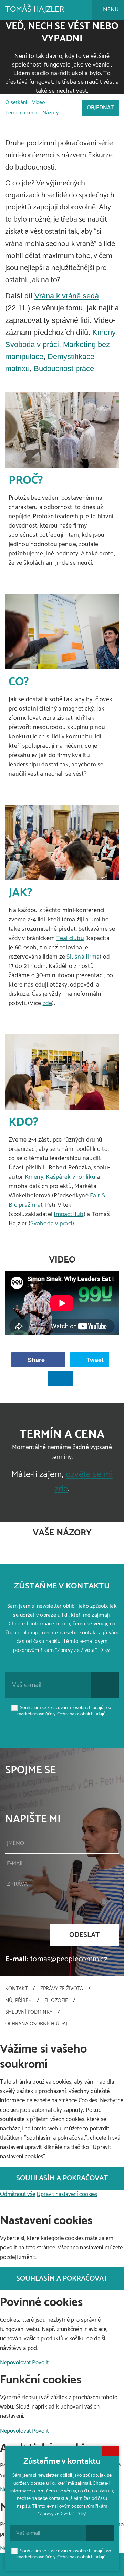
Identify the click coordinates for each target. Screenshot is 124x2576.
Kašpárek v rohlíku (71, 1177)
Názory (50, 113)
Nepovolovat (15, 2363)
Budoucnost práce (64, 369)
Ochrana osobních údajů (81, 1714)
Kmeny (104, 332)
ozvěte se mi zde (84, 1482)
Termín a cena (21, 113)
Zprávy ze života (62, 1989)
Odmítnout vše (18, 2194)
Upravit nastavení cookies (67, 2194)
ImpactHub (69, 1214)
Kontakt (16, 1989)
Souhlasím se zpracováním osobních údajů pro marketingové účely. (64, 1711)
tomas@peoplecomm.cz (69, 1959)
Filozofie (56, 2000)
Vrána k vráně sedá (67, 296)
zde (48, 1003)
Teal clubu (70, 938)
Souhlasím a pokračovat (62, 2178)
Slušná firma (83, 957)
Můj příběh (18, 2000)
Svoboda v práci (32, 344)
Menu (110, 10)
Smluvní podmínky (29, 2012)
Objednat (100, 108)
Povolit (40, 2363)
